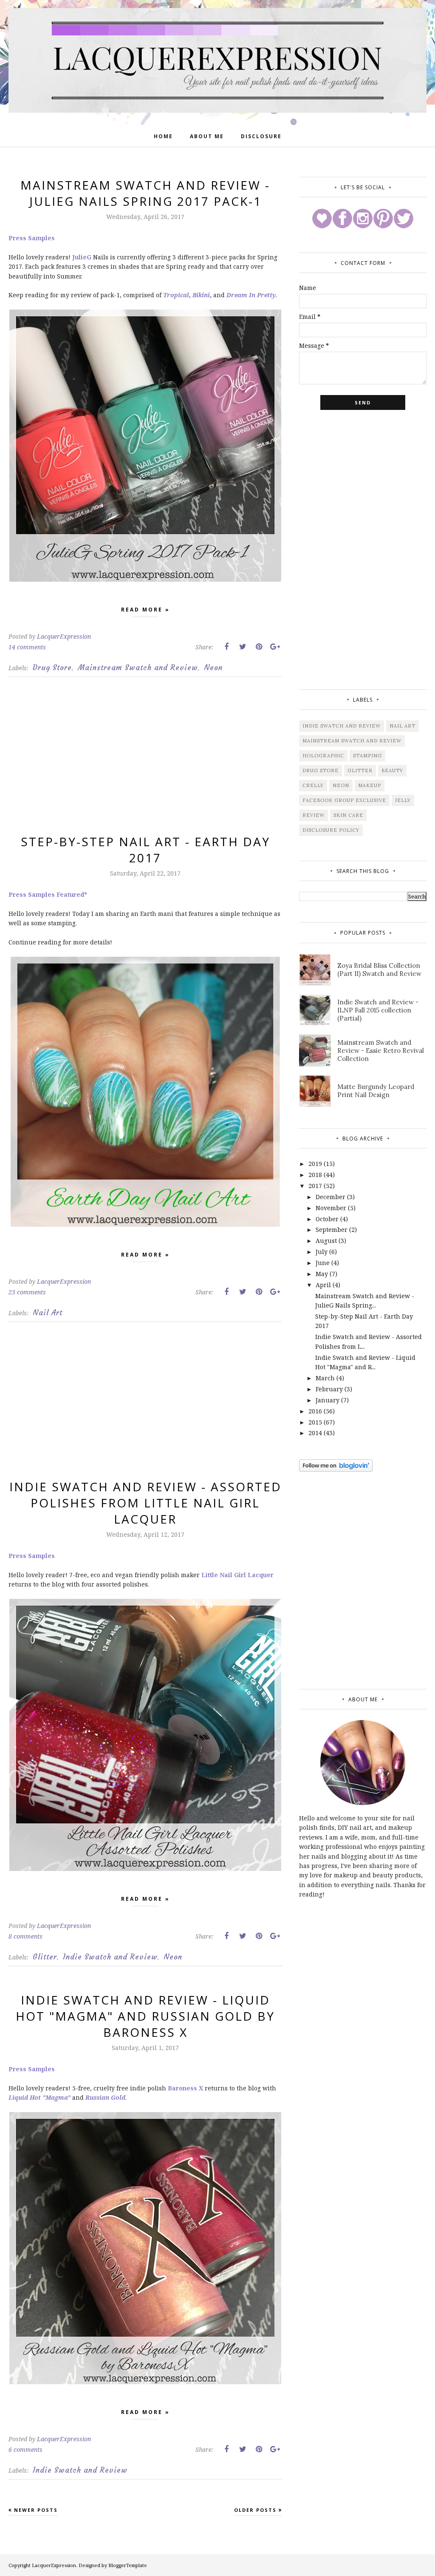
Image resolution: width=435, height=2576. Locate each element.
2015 (315, 1422)
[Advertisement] (145, 762)
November (331, 1208)
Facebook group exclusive (344, 800)
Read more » (145, 610)
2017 (315, 1186)
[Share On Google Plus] (275, 647)
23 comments (27, 1292)
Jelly (403, 800)
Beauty (392, 771)
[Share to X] (243, 647)
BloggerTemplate (128, 2565)
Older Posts (255, 2510)
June (323, 1263)
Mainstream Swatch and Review (138, 668)
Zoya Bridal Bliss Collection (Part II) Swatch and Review (379, 970)
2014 (315, 1433)
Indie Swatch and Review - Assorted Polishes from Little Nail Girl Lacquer (145, 1503)
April (323, 1285)
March (325, 1378)
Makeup (370, 785)
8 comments (25, 1936)
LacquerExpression (54, 2565)
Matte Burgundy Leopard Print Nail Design (376, 1091)
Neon (213, 668)
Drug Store (52, 668)
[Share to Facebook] (226, 647)
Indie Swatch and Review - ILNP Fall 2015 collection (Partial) (378, 1010)
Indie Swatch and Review (110, 1957)
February (329, 1389)
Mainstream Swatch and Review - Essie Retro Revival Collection (381, 1051)
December (330, 1197)
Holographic (323, 756)
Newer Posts (36, 2510)
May (322, 1274)
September (332, 1230)
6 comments (25, 2449)
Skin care (348, 815)
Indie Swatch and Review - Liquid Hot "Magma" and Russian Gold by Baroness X (145, 2016)
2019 (315, 1164)
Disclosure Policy (331, 830)
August (326, 1241)
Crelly (313, 785)
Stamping (367, 756)
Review (314, 815)
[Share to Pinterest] (259, 647)
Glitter (45, 1957)
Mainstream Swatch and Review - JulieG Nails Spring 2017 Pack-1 (145, 193)
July (322, 1252)
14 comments (27, 647)
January (328, 1400)
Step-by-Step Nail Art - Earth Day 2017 (145, 850)
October (327, 1219)
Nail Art (48, 1313)
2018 (315, 1175)
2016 (315, 1411)
